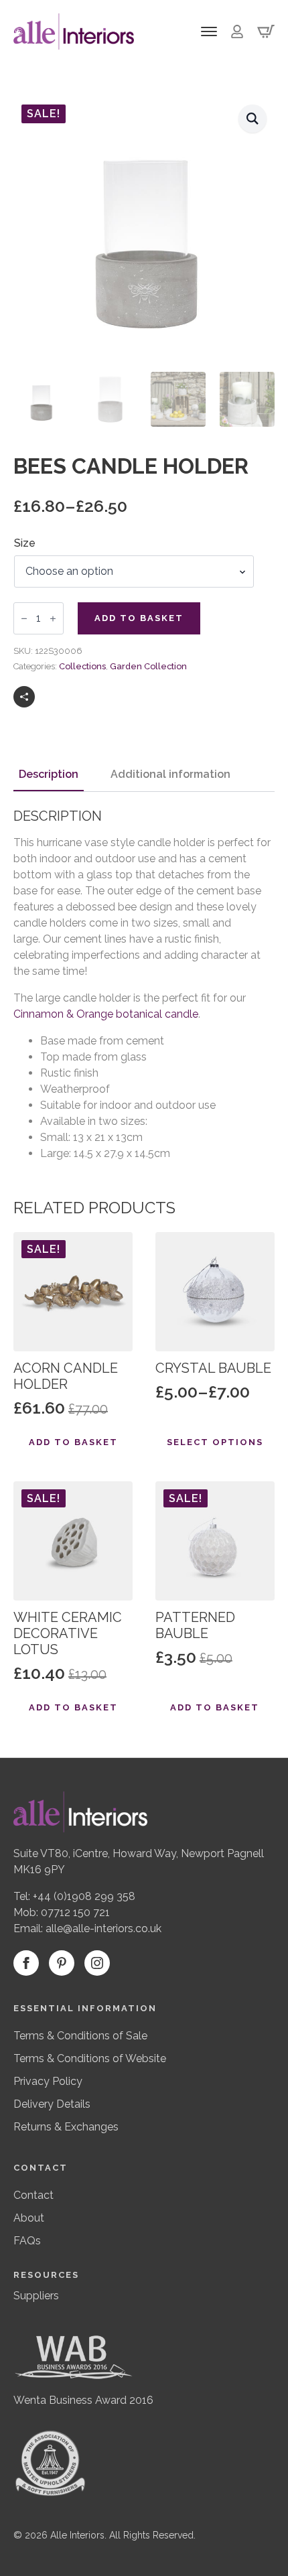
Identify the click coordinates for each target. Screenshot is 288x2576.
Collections (82, 666)
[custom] (62, 1963)
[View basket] (266, 31)
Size (25, 543)
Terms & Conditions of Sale (80, 2036)
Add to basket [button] (73, 1442)
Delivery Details (52, 2104)
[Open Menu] (209, 31)
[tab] (49, 774)
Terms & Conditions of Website (90, 2058)
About (29, 2218)
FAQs (27, 2241)
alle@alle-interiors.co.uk (103, 1928)
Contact (33, 2195)
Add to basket (139, 618)
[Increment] (53, 618)
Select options (215, 1442)
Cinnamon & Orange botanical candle (106, 1014)
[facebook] (26, 1963)
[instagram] (97, 1963)
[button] (253, 119)
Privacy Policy (48, 2081)
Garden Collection (148, 666)
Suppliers (36, 2296)
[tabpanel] (144, 985)
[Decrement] (24, 618)
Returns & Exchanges (66, 2127)
